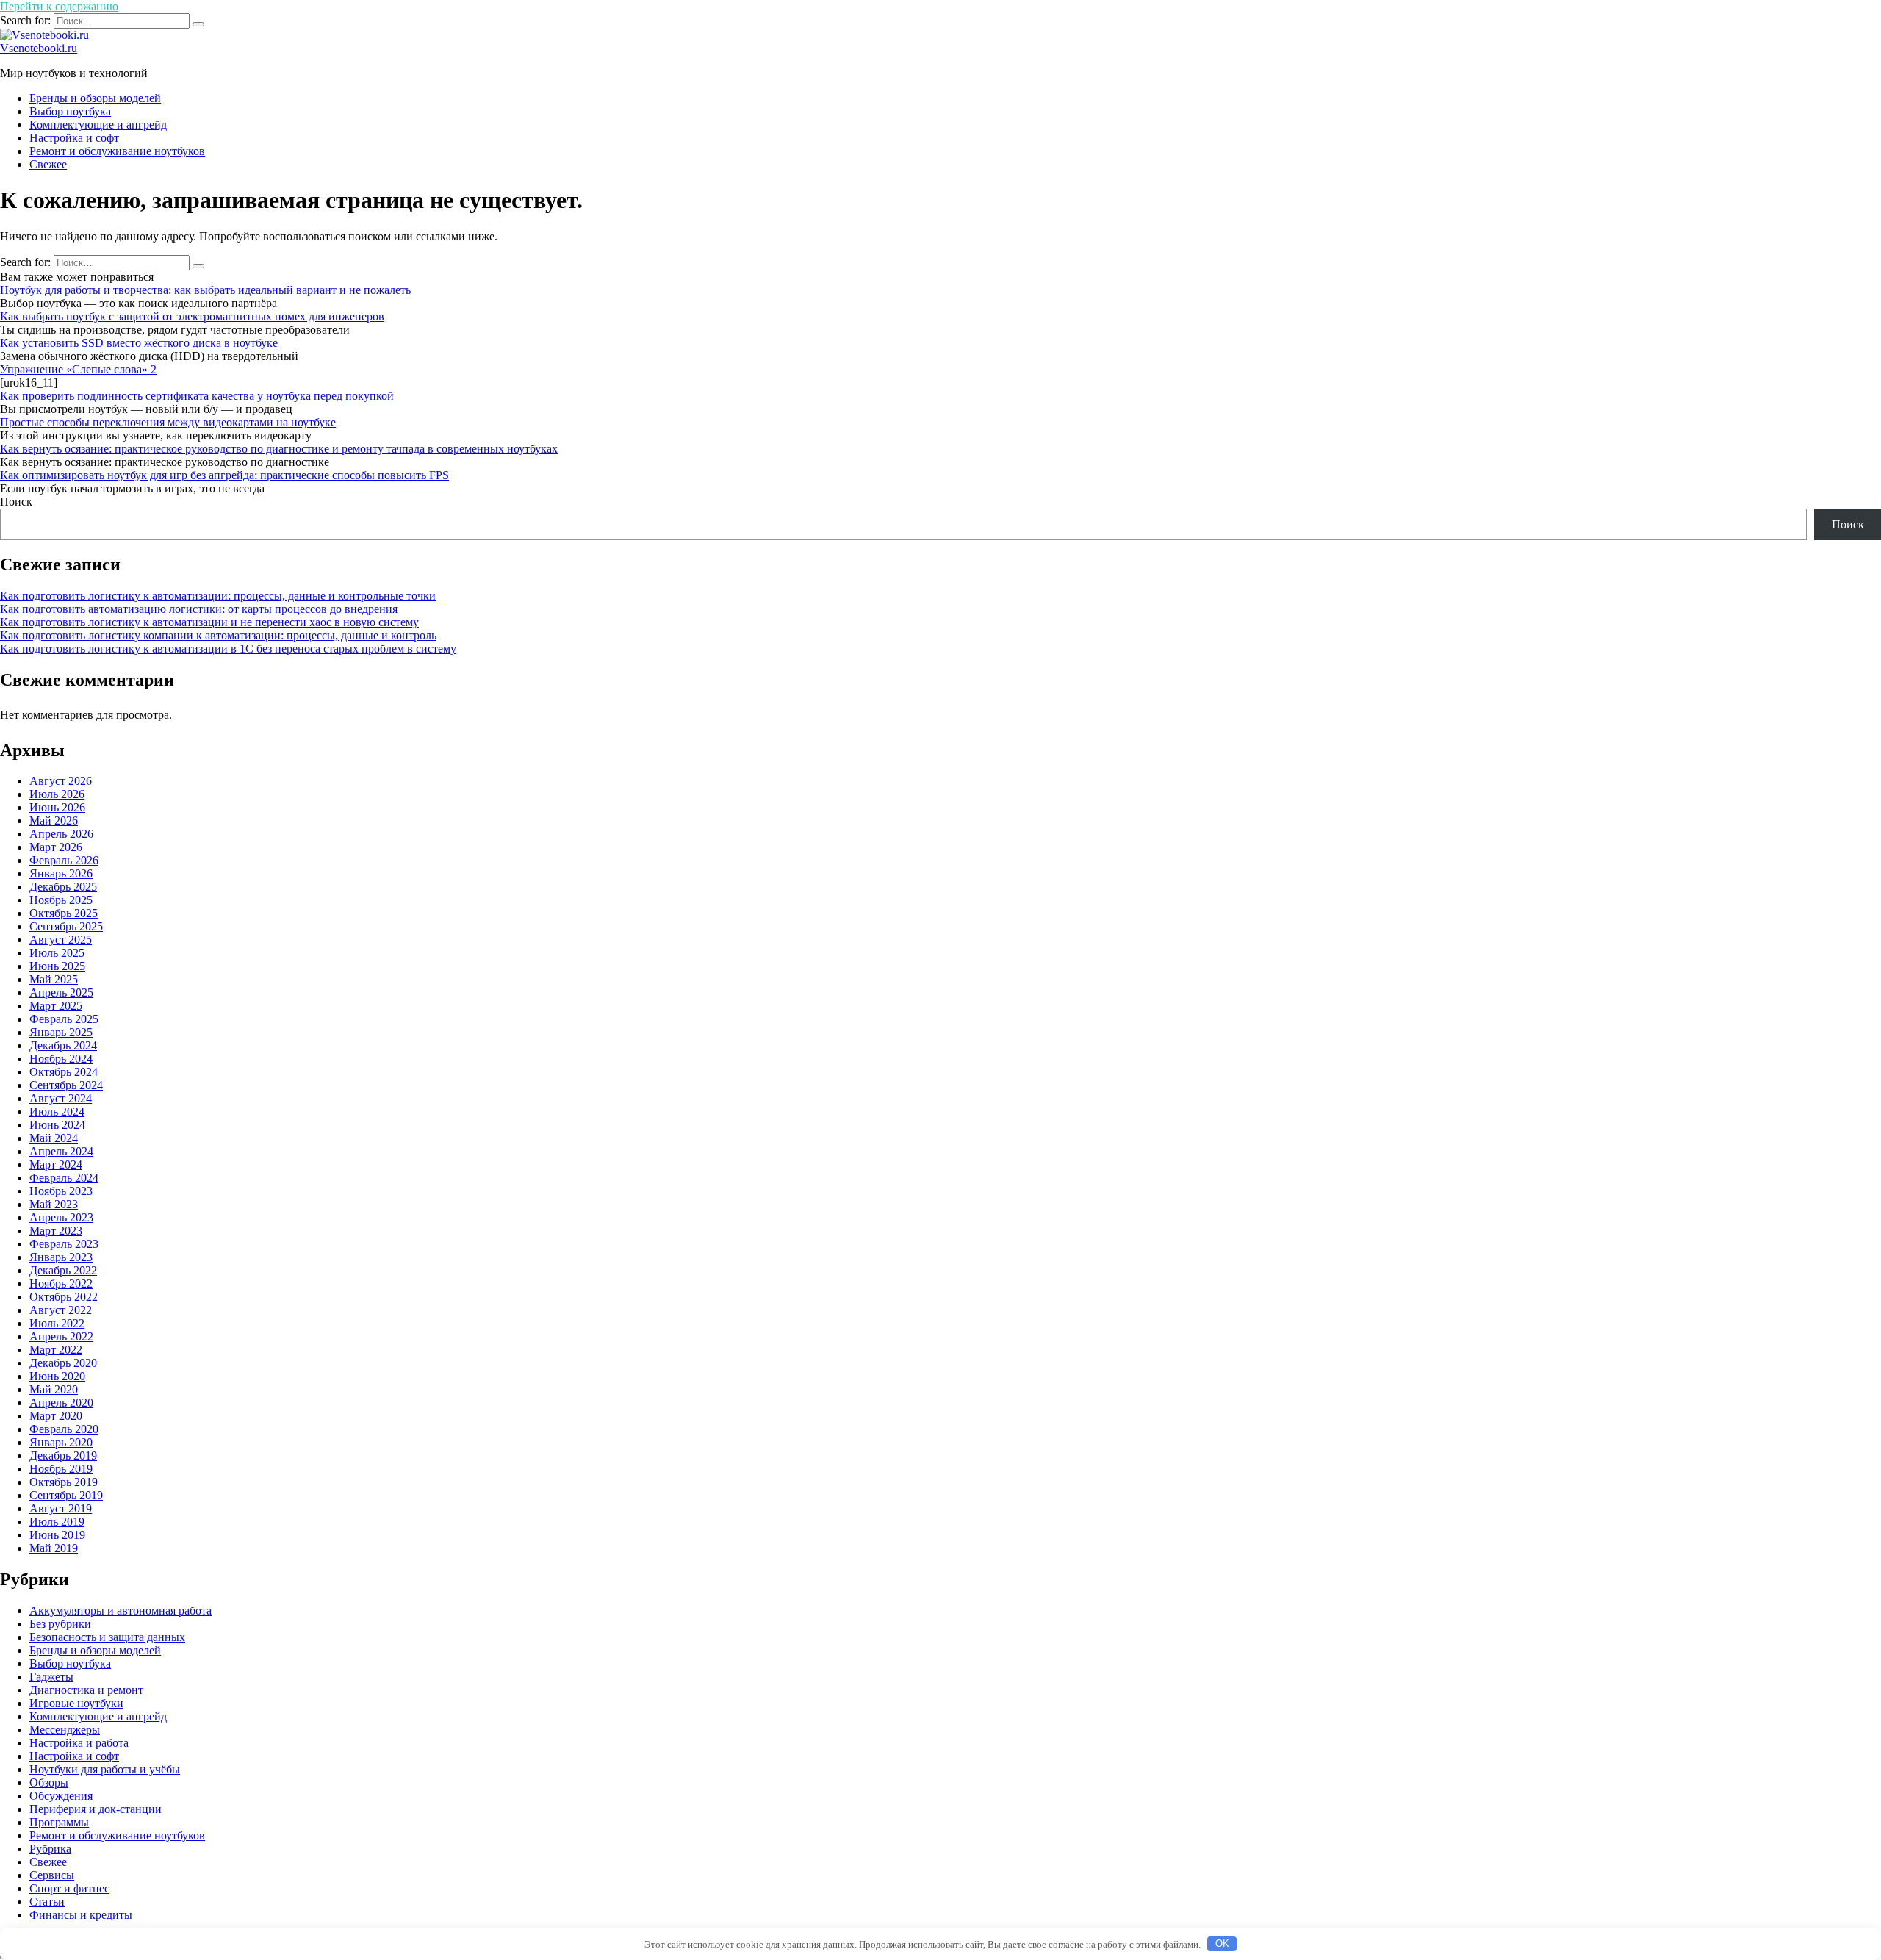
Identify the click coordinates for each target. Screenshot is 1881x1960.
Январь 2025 (61, 1032)
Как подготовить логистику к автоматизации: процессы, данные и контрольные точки (218, 596)
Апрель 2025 (61, 992)
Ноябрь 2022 (61, 1284)
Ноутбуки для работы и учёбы (105, 1769)
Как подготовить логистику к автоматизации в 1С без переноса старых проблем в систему (228, 649)
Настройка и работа (79, 1743)
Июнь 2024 (57, 1125)
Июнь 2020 (57, 1376)
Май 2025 (54, 979)
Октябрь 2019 (64, 1482)
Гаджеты (51, 1677)
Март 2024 (56, 1164)
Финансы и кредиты (81, 1915)
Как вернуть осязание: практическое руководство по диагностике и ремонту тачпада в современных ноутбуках (279, 449)
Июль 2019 (57, 1522)
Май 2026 (54, 821)
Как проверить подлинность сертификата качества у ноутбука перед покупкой (197, 396)
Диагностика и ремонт (86, 1690)
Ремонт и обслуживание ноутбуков (117, 151)
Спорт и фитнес (69, 1888)
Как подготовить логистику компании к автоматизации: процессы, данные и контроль (218, 635)
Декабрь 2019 (63, 1455)
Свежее (48, 164)
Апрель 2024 (61, 1151)
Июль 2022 (57, 1323)
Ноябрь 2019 (61, 1469)
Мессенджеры (65, 1730)
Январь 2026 (61, 873)
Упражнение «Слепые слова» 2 (78, 369)
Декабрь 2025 (63, 887)
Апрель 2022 (61, 1336)
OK (1222, 1943)
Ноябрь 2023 (61, 1191)
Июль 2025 (57, 953)
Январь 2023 (61, 1257)
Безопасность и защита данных (107, 1637)
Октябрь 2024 (64, 1072)
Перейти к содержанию (59, 6)
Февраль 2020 (64, 1429)
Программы (59, 1822)
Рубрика (50, 1849)
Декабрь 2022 (63, 1270)
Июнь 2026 (57, 807)
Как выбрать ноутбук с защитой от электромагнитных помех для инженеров (192, 316)
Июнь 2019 (57, 1535)
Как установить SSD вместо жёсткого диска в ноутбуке (139, 343)
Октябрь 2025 (64, 913)
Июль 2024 (57, 1112)
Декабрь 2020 (63, 1363)
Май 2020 (54, 1389)
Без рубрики (60, 1624)
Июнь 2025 (57, 966)
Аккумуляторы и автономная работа (121, 1611)
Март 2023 (56, 1231)
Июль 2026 (57, 794)
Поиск (16, 502)
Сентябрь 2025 (66, 926)
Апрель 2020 (61, 1403)
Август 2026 (61, 781)
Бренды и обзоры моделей (95, 98)
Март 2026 (56, 847)
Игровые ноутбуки (76, 1703)
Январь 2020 (61, 1442)
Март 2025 (56, 1006)
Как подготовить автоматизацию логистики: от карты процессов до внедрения (199, 609)
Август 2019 (61, 1508)
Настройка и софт (74, 138)
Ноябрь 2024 (61, 1059)
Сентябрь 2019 (66, 1495)
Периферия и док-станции (96, 1809)
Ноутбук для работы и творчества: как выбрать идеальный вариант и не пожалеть (205, 290)
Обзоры (49, 1783)
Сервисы (52, 1875)
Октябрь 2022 (64, 1297)
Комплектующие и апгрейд (98, 125)
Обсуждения (61, 1796)
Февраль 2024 (64, 1178)
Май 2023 (54, 1204)
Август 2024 (61, 1098)
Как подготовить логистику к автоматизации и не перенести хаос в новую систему (209, 622)
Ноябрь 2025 (61, 900)
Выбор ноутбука (70, 111)
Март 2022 (56, 1350)
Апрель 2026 (61, 834)
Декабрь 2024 (63, 1045)
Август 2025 (61, 940)
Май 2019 (54, 1548)
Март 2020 (56, 1416)
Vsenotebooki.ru (39, 48)
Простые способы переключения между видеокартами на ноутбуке (168, 422)
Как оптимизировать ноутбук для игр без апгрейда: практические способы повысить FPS (224, 475)
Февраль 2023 (64, 1244)
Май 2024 (54, 1138)
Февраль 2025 (64, 1019)
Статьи (47, 1902)
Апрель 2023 (61, 1217)
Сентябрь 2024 (66, 1085)
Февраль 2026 (64, 860)
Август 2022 (61, 1310)
